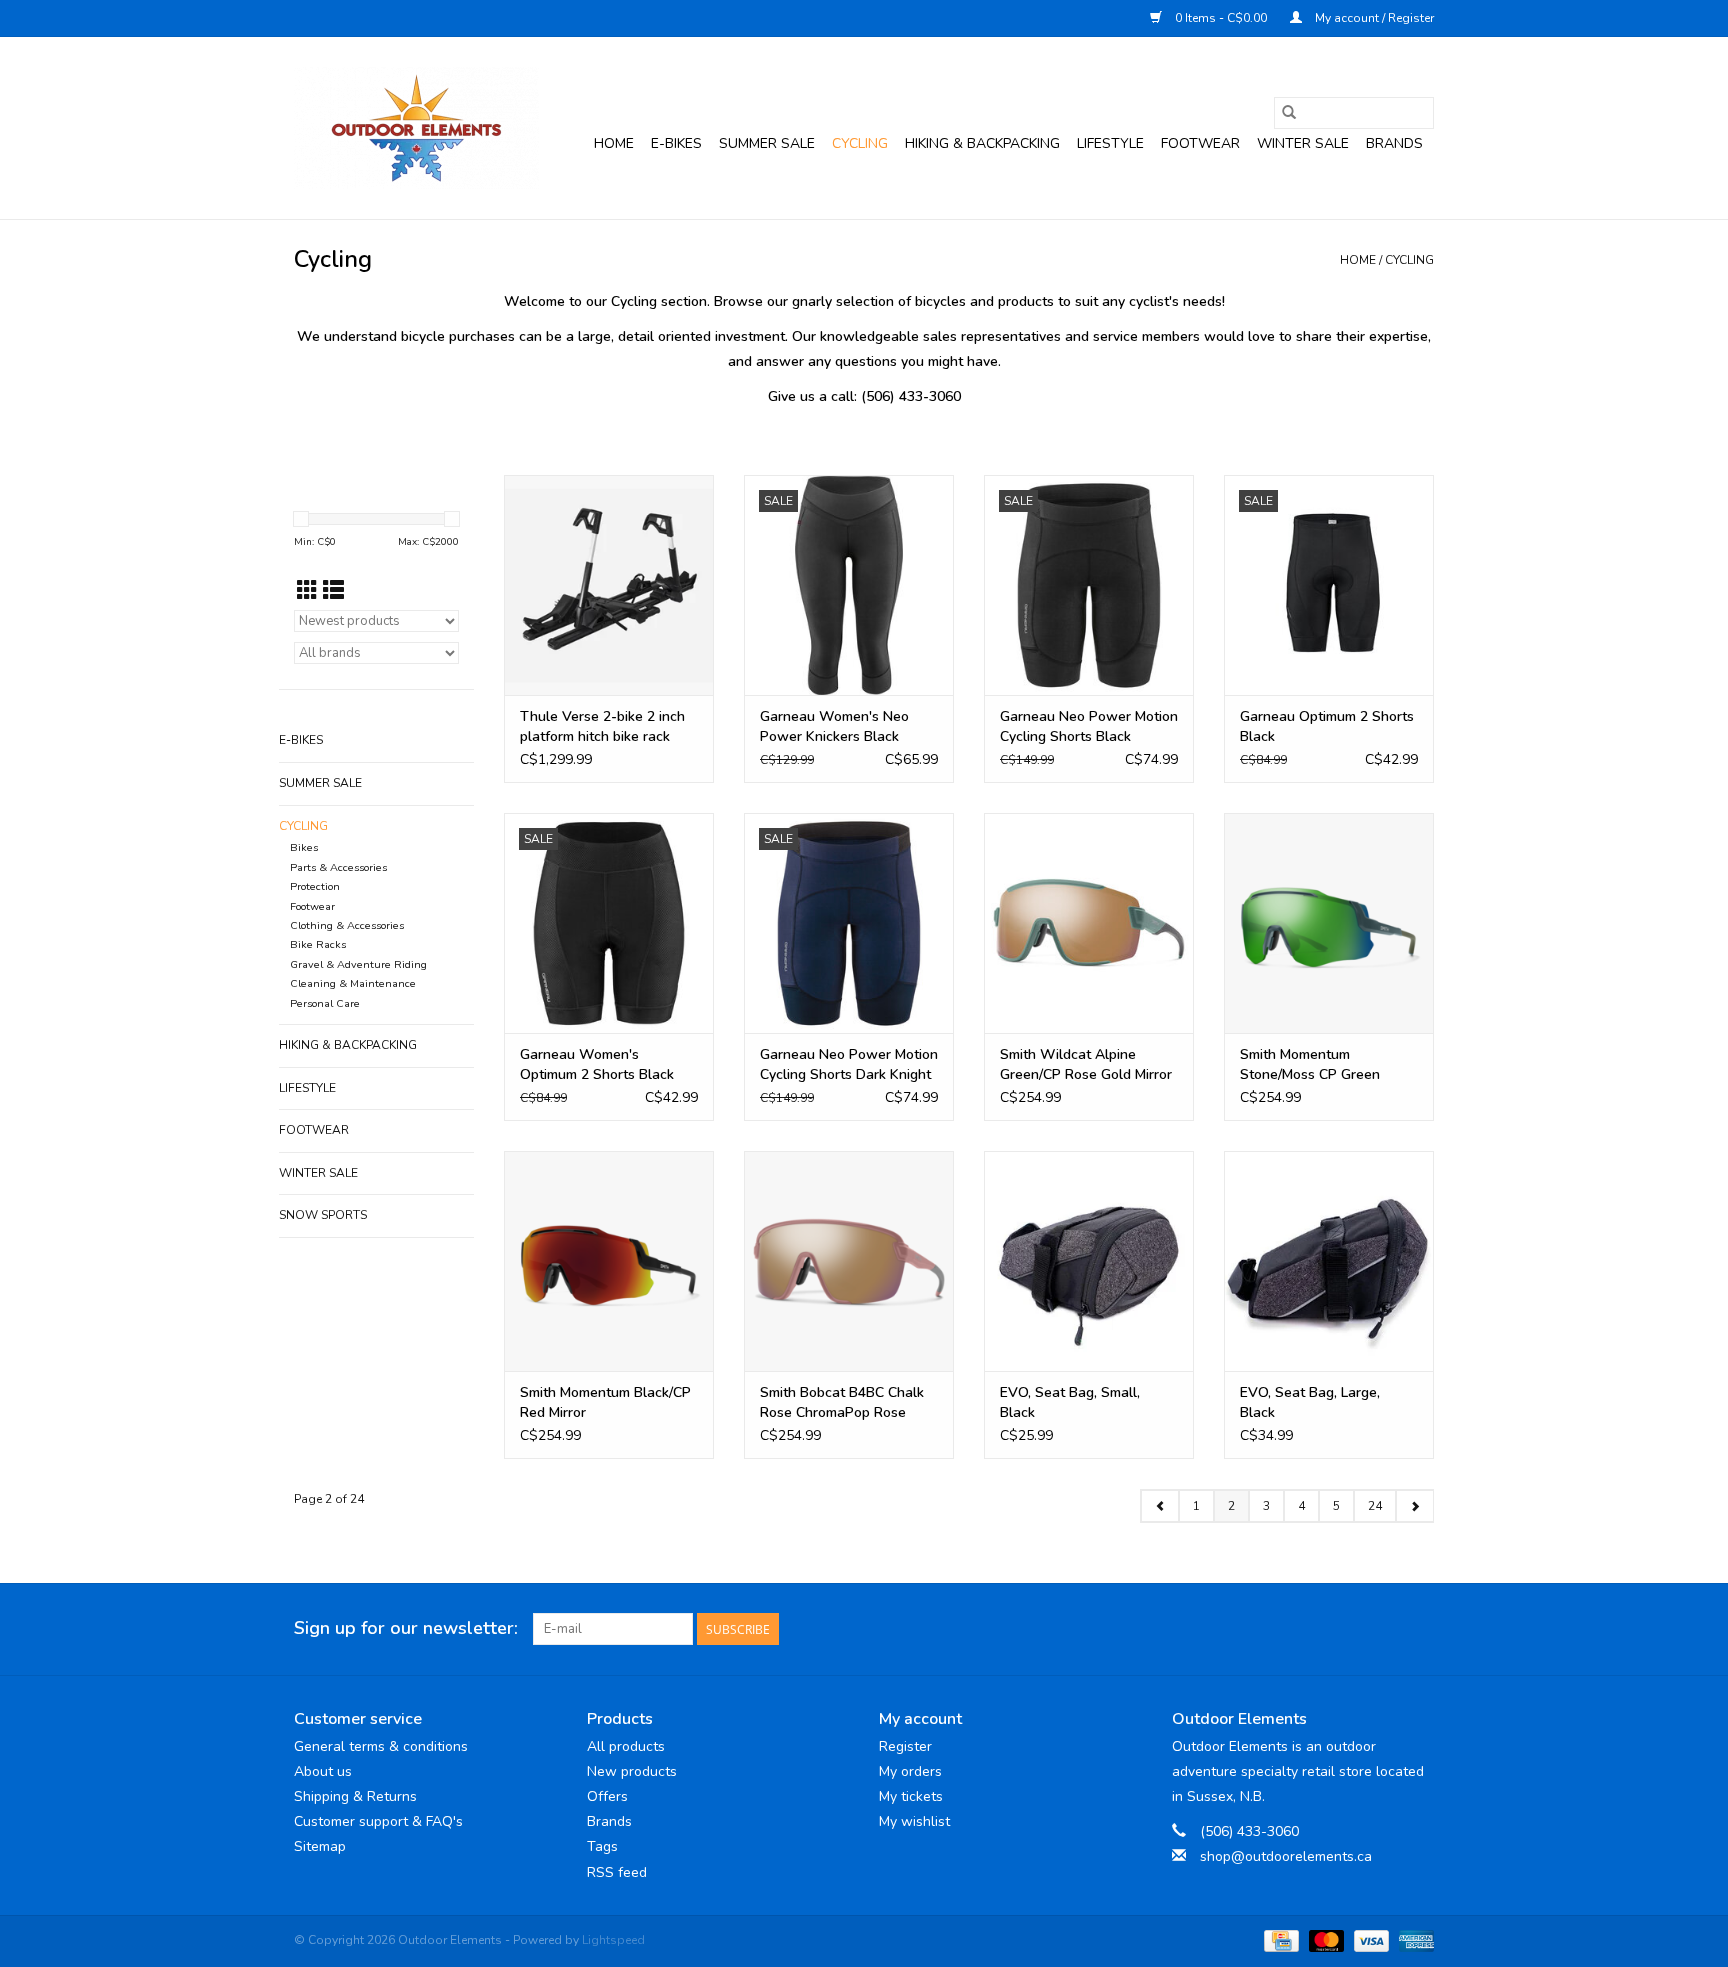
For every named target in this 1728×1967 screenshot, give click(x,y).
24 (1375, 1506)
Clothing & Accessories (347, 925)
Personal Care (325, 1003)
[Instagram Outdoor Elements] (1418, 1629)
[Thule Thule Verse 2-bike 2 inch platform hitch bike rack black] (609, 585)
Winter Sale (1303, 143)
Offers (607, 1796)
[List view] (333, 591)
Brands (1394, 143)
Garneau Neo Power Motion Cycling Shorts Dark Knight (849, 1064)
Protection (315, 886)
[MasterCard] (1324, 1940)
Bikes (304, 847)
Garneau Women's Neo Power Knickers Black (834, 726)
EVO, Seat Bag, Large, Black (1310, 1402)
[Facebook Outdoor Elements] (1346, 1629)
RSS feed (617, 1872)
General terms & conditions (381, 1746)
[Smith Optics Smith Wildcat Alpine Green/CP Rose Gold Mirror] (1089, 923)
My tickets (911, 1796)
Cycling (860, 143)
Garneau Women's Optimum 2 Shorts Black (597, 1064)
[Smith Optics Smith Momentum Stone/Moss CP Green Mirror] (1329, 923)
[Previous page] (1160, 1506)
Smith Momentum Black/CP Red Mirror (605, 1402)
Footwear (1200, 143)
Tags (602, 1846)
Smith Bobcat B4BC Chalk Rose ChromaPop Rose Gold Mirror (842, 1403)
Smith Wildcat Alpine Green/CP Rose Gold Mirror (1086, 1064)
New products (632, 1771)
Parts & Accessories (338, 867)
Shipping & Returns (355, 1796)
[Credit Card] (1279, 1940)
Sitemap (320, 1846)
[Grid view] (307, 591)
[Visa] (1369, 1940)
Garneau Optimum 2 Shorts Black (1327, 726)
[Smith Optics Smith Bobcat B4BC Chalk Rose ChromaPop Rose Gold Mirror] (849, 1261)
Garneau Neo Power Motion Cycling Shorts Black (1089, 726)
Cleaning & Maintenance (353, 983)
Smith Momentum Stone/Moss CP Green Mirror (1310, 1065)
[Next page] (1414, 1506)
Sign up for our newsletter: (406, 1628)
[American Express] (1413, 1940)
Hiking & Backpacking (982, 143)
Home (614, 143)
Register (905, 1746)
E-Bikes (676, 143)
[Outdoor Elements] (416, 128)
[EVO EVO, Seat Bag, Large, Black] (1329, 1261)
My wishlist (914, 1821)
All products (626, 1746)
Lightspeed (613, 1940)
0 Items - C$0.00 (1221, 18)
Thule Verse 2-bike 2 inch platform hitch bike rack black (602, 727)
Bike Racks (318, 944)
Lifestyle (1110, 143)
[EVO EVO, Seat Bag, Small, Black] (1089, 1261)
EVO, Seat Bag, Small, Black (1070, 1402)
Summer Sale (767, 143)
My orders (910, 1771)
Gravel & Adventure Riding (358, 964)
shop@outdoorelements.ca (1286, 1856)
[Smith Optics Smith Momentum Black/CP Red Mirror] (609, 1261)
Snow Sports (323, 1215)
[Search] (1289, 113)
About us (323, 1771)
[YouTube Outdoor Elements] (1382, 1629)
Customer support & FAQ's (378, 1821)
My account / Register (1373, 18)
